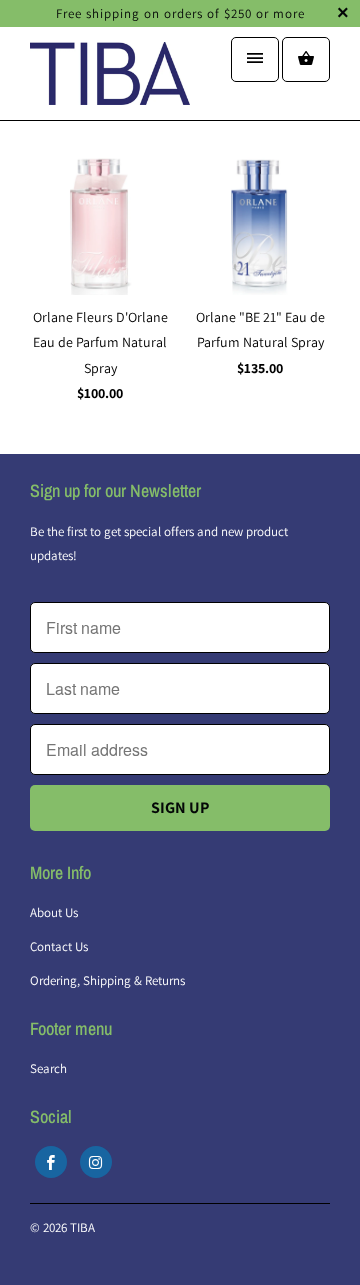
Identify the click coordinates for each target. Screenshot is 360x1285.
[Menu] (255, 59)
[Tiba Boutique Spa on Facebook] (51, 1162)
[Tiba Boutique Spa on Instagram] (96, 1162)
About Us (54, 912)
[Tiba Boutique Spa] (110, 80)
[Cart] (306, 59)
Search (48, 1068)
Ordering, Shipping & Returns (107, 980)
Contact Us (59, 946)
